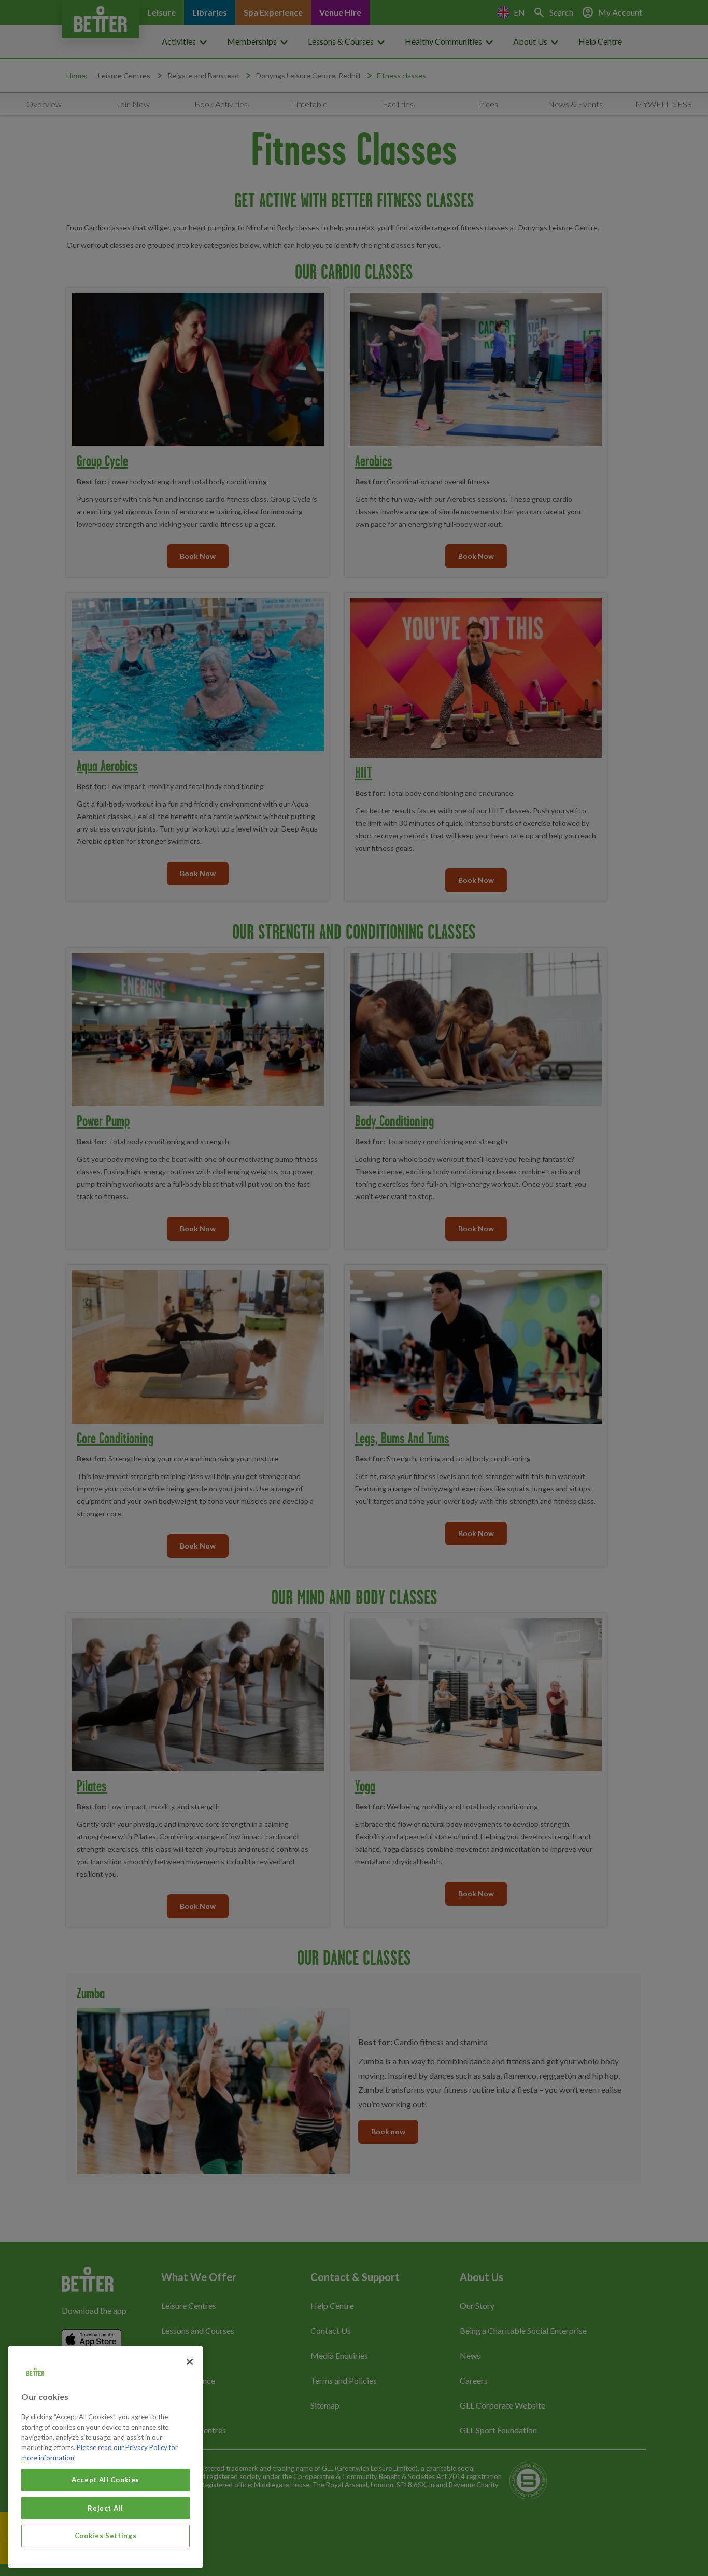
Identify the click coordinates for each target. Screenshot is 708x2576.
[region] (105, 2457)
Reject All (105, 2508)
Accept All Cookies (105, 2480)
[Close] (190, 2362)
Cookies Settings (106, 2536)
